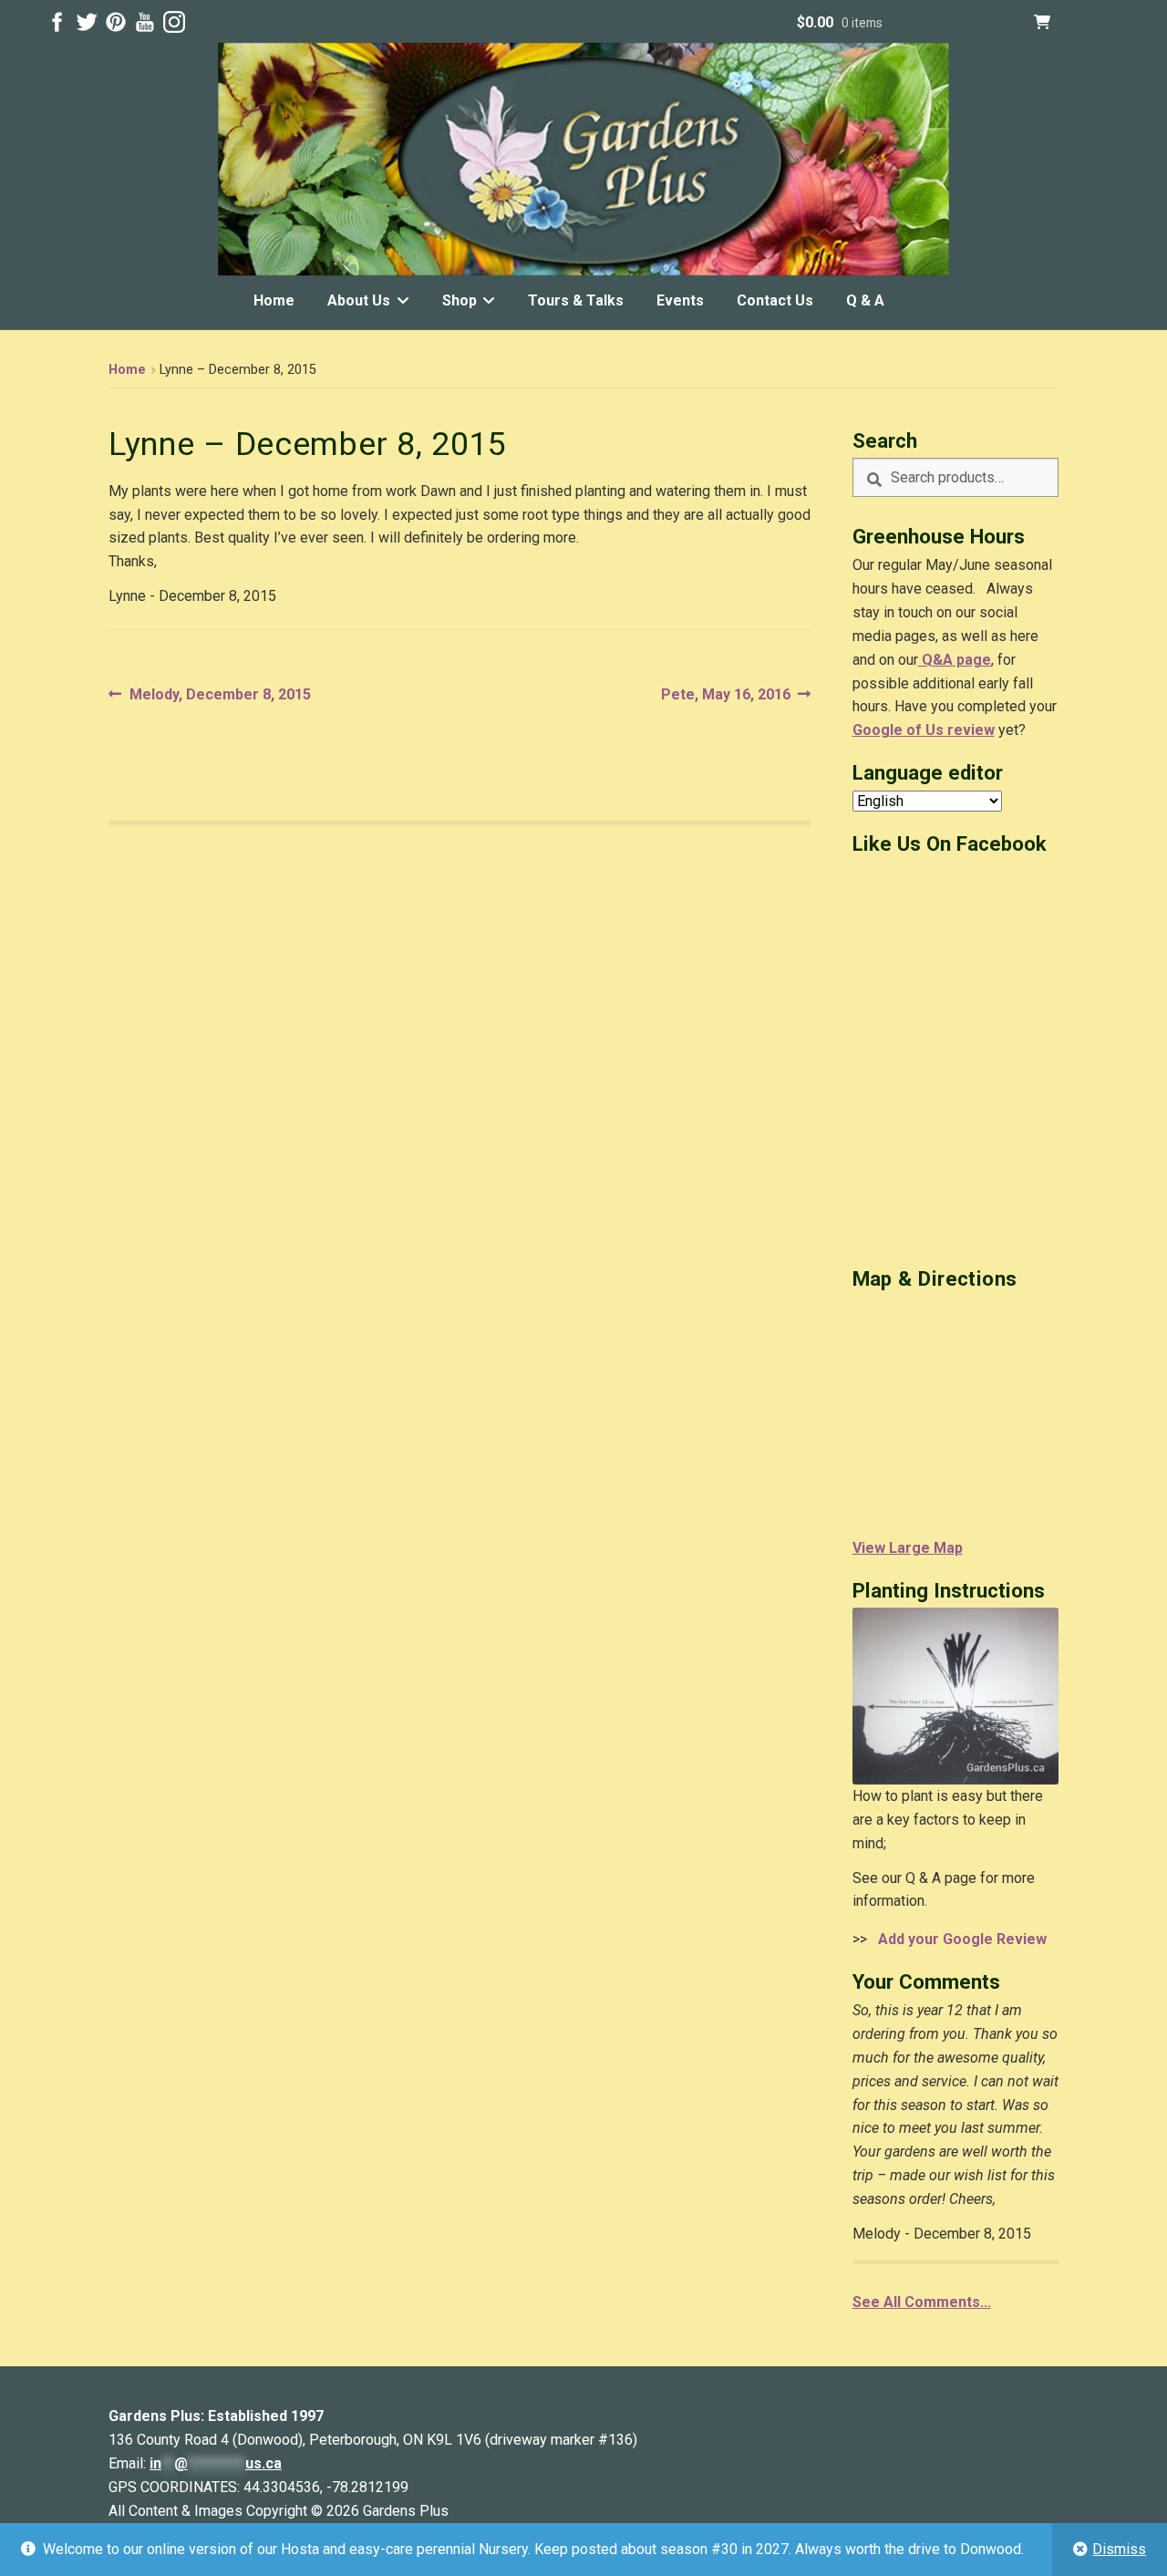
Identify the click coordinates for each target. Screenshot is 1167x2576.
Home (274, 300)
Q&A (935, 660)
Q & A (865, 300)
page (972, 660)
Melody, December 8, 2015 (220, 696)
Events (680, 300)
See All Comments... (922, 2302)
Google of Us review (924, 730)
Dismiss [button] (1119, 2549)
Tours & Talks (576, 300)
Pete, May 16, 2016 (726, 696)
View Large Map (908, 1548)
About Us (359, 300)
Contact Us (775, 300)
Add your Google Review (959, 1939)
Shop (460, 300)
